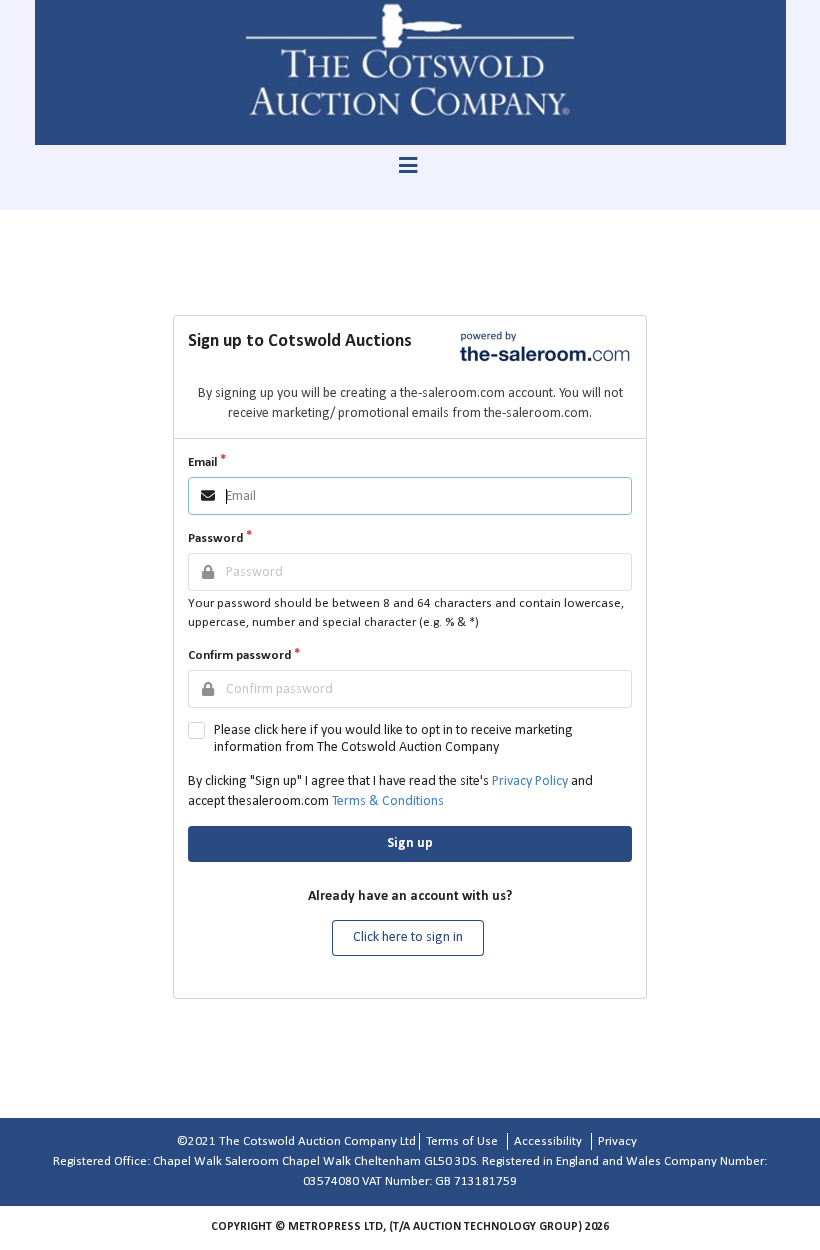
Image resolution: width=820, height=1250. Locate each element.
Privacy (617, 1141)
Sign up (410, 843)
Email (202, 462)
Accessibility (548, 1141)
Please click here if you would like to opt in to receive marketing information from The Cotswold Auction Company (393, 739)
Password (215, 538)
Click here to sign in (408, 937)
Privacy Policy (530, 781)
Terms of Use (462, 1141)
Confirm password (239, 655)
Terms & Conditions (388, 801)
